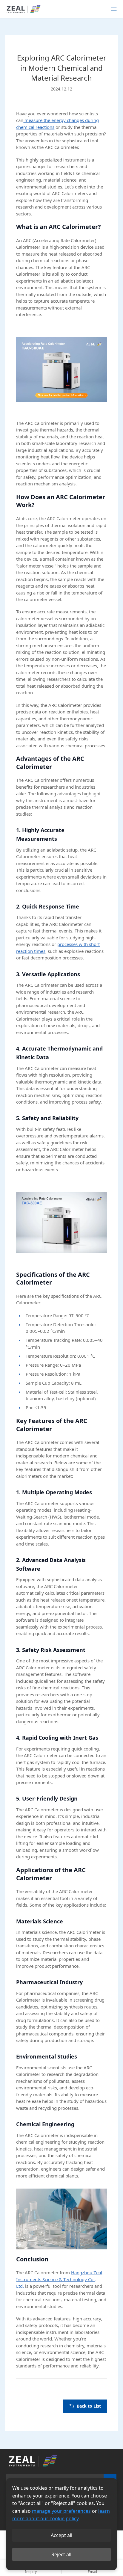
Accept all (61, 2535)
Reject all (61, 2554)
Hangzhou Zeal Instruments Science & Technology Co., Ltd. (59, 2279)
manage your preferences (61, 2511)
